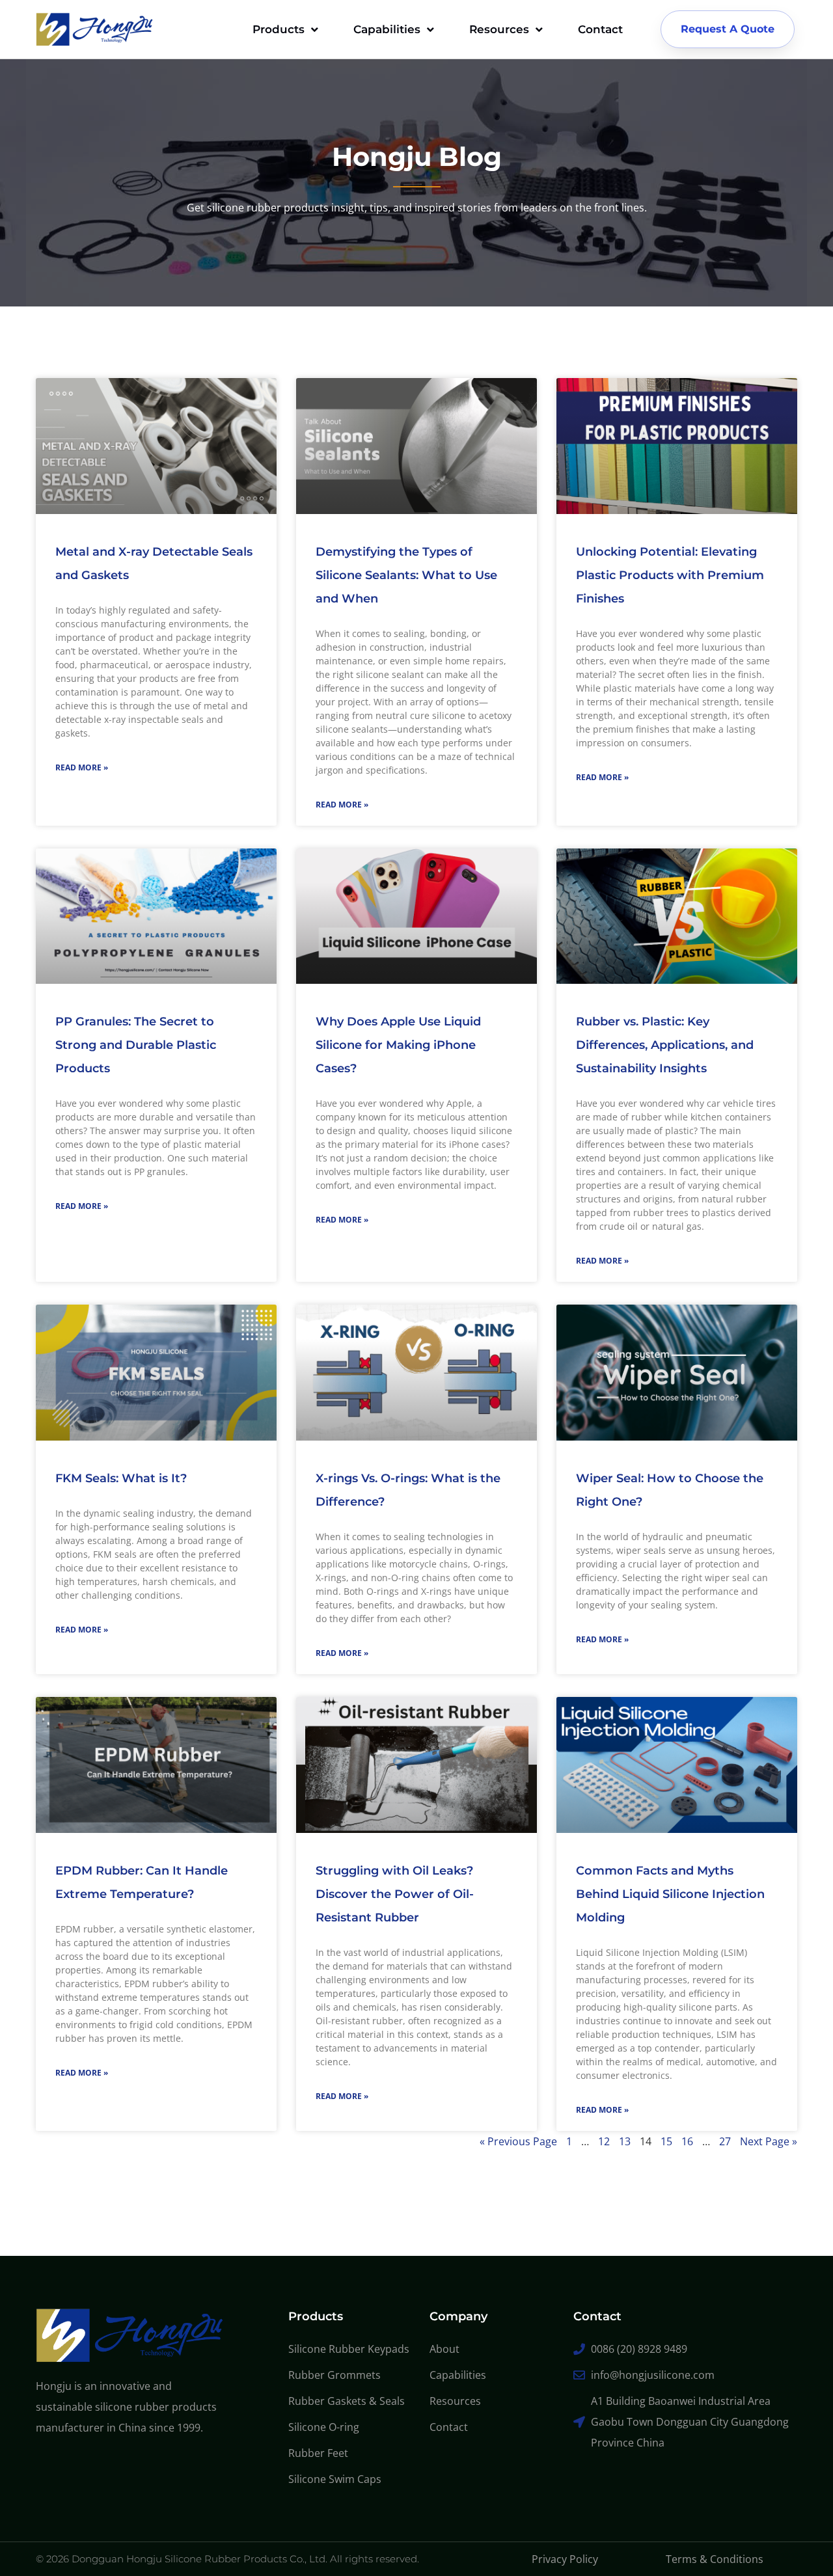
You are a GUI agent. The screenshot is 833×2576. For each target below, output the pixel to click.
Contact (600, 29)
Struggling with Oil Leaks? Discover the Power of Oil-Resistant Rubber (395, 1894)
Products (279, 29)
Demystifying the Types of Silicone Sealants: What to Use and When (406, 575)
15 (666, 2141)
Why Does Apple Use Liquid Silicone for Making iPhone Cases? (398, 1045)
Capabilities (387, 29)
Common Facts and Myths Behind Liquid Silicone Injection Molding (670, 1894)
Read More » (82, 767)
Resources (499, 29)
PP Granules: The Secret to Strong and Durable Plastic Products (136, 1045)
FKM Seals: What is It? (121, 1478)
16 (687, 2141)
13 (625, 2141)
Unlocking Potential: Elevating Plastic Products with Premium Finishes (670, 575)
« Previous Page (518, 2141)
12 (604, 2141)
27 (725, 2141)
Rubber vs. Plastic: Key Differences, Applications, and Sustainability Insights (665, 1045)
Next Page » (769, 2141)
